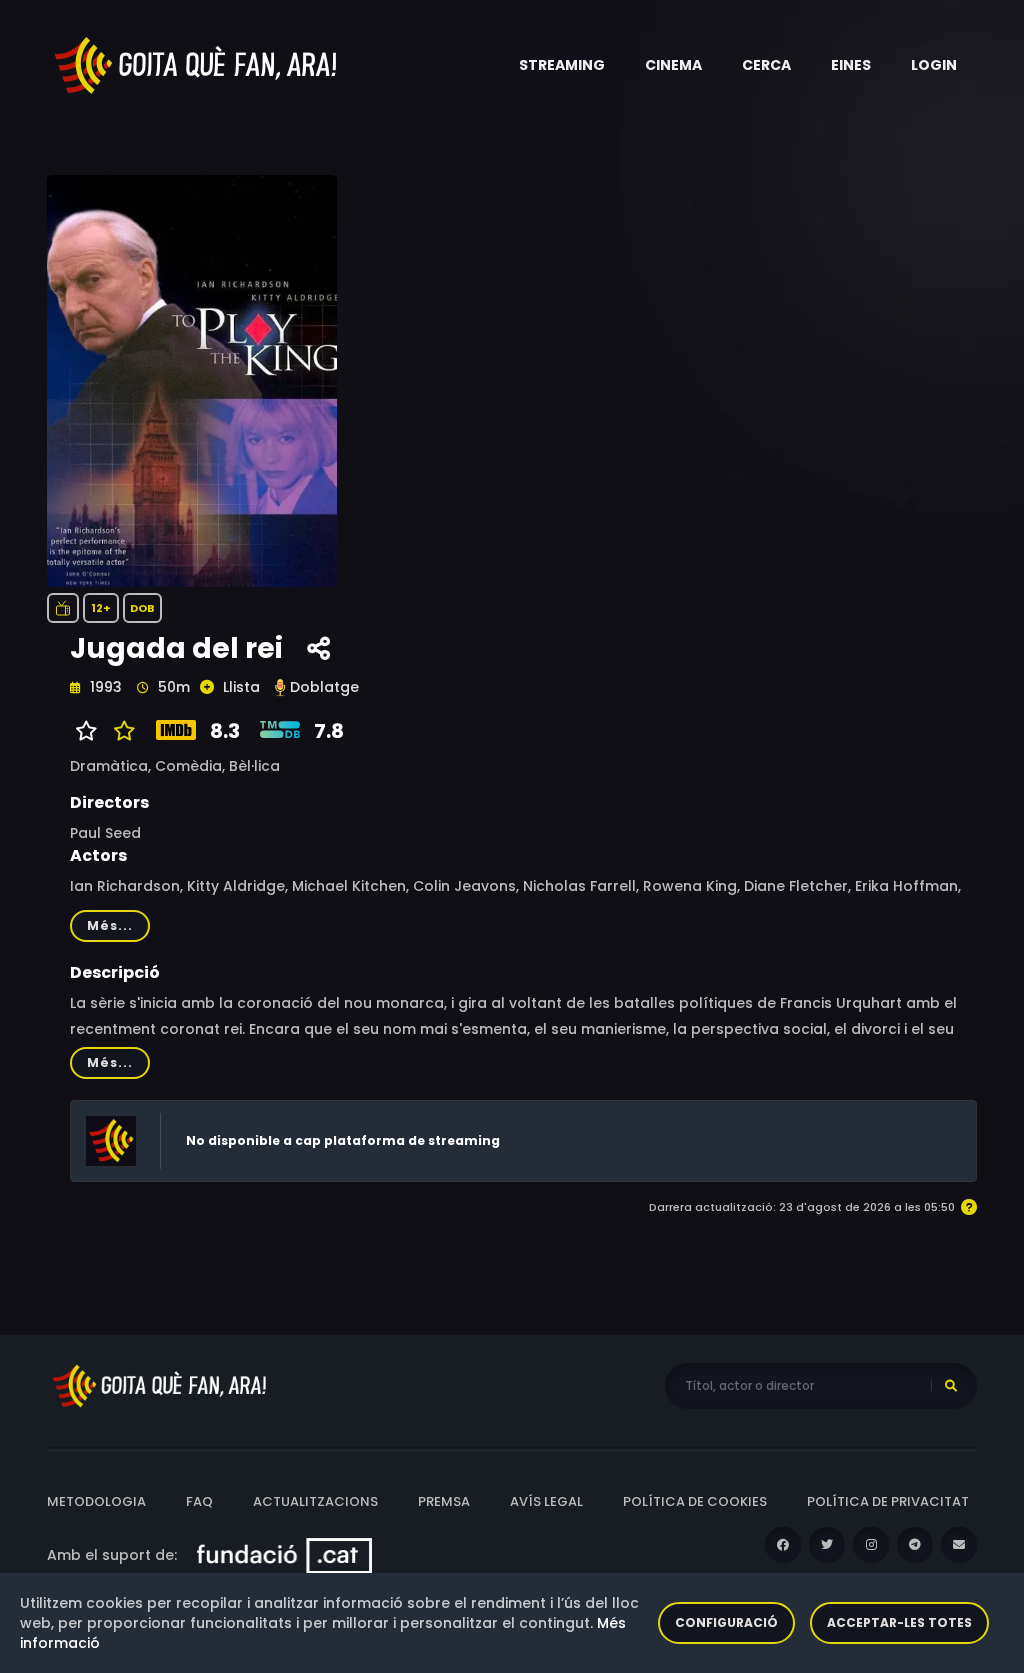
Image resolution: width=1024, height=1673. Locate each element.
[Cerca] (951, 1386)
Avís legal (546, 1501)
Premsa (444, 1501)
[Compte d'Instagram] (871, 1545)
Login (934, 65)
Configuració (726, 1622)
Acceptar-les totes (899, 1622)
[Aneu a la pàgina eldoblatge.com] (280, 687)
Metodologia (96, 1501)
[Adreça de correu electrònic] (959, 1545)
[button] (562, 65)
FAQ (199, 1501)
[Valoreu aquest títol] (119, 731)
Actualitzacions (315, 1501)
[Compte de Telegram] (915, 1545)
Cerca (766, 65)
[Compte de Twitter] (827, 1545)
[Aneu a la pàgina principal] (197, 64)
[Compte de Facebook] (783, 1545)
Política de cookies (695, 1501)
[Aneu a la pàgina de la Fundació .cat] (284, 1555)
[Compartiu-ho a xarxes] (318, 649)
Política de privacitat (888, 1501)
